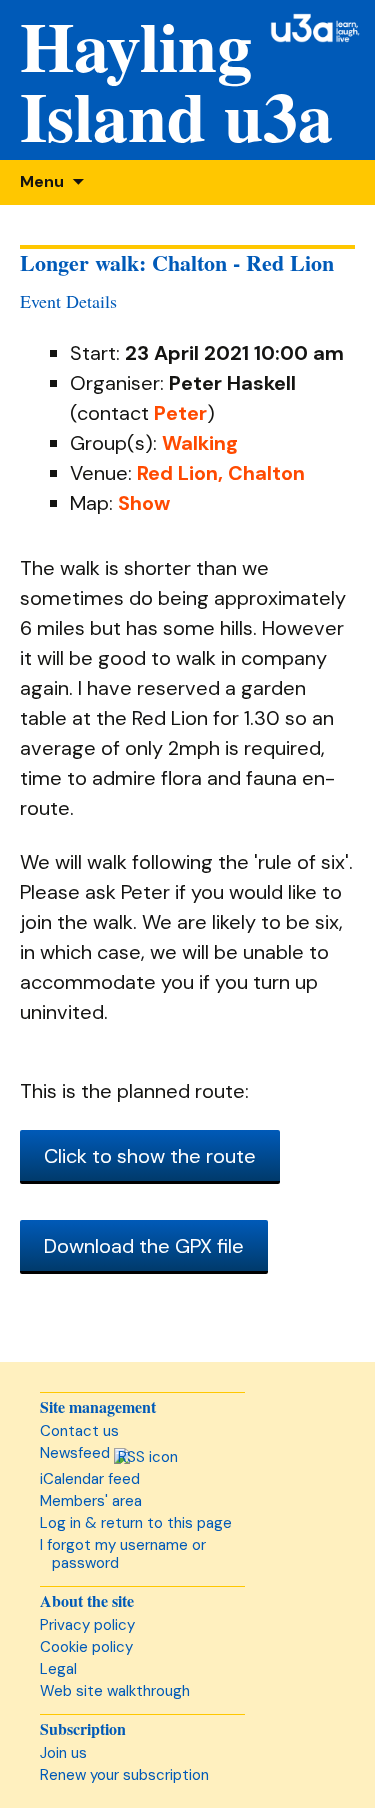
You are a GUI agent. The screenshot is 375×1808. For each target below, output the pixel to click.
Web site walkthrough (115, 1691)
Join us (63, 1753)
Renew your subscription (124, 1775)
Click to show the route (150, 1156)
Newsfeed (77, 1453)
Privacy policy (87, 1625)
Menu (42, 181)
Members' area (91, 1501)
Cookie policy (86, 1647)
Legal (58, 1669)
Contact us (79, 1431)
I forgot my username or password (123, 1554)
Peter (180, 413)
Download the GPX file (144, 1246)
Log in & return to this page (136, 1523)
